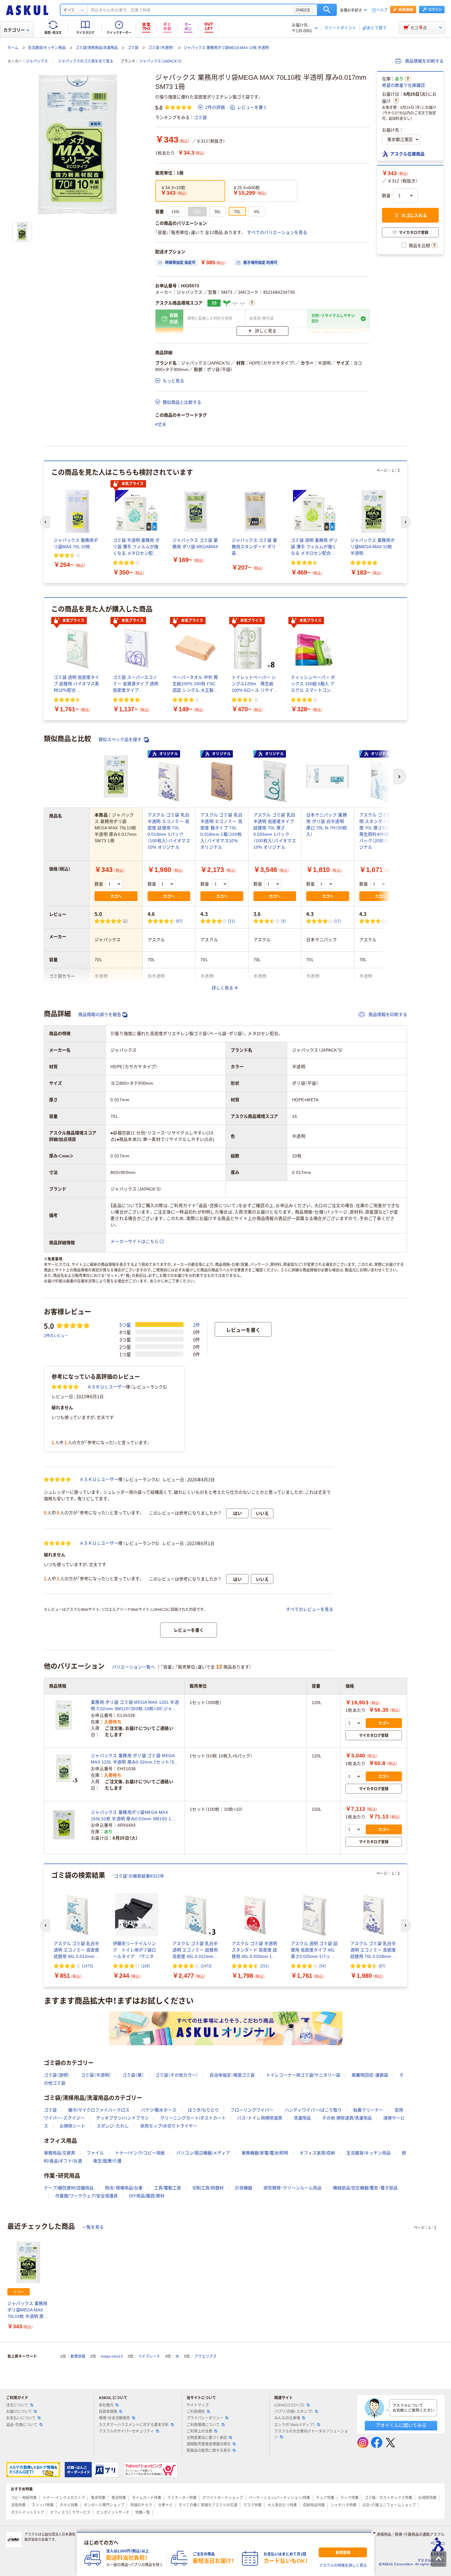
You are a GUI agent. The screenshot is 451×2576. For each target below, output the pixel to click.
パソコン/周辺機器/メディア (203, 2153)
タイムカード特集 (147, 2498)
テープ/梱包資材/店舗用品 (69, 2188)
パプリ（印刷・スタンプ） (294, 2412)
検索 (327, 10)
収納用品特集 (314, 2505)
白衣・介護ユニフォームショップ (389, 2505)
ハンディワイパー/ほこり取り (313, 2110)
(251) (264, 1966)
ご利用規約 (196, 2412)
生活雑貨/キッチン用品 (47, 48)
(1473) (87, 1966)
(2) (125, 921)
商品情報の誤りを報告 (100, 1015)
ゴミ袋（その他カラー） (177, 2075)
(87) (179, 921)
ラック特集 (349, 2498)
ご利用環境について (203, 2425)
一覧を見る (93, 2227)
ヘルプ (382, 10)
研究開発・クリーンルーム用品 (293, 2188)
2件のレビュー (56, 1335)
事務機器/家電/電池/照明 (265, 2153)
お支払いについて (21, 2418)
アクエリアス (206, 2356)
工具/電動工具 (168, 2188)
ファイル (95, 2153)
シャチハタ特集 (344, 2505)
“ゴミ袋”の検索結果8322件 (138, 1876)
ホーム (13, 48)
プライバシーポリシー (205, 2418)
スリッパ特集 (43, 2505)
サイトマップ (198, 2405)
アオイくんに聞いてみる (401, 2425)
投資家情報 (108, 2412)
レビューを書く (252, 107)
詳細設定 (303, 10)
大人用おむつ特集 (282, 2505)
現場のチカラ (141, 2505)
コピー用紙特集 (24, 2498)
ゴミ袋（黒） (133, 2075)
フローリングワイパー (252, 2110)
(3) (283, 921)
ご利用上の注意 (199, 2431)
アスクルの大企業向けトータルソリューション (311, 2434)
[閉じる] (374, 2533)
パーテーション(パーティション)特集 (279, 2498)
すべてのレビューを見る (310, 1609)
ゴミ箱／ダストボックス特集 (388, 2498)
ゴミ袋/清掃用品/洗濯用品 (97, 48)
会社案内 (106, 2405)
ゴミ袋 (133, 48)
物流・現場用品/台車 (124, 2188)
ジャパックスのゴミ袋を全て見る (86, 61)
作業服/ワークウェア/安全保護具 (87, 2196)
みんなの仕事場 (287, 2418)
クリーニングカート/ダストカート (193, 2118)
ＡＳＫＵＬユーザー (106, 1387)
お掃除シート (72, 2126)
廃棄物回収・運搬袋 (370, 2075)
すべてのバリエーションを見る (277, 232)
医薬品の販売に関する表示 (209, 2451)
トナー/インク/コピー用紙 (140, 2153)
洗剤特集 (18, 2505)
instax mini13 (112, 2356)
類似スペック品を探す (121, 740)
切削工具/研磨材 (208, 2188)
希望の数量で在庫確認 (403, 85)
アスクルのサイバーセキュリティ (126, 2431)
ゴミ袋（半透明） (161, 48)
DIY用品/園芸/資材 (147, 2196)
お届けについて (19, 2412)
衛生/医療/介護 (107, 2161)
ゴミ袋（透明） (57, 2075)
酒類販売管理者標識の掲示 (209, 2444)
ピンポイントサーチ (113, 2513)
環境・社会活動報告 (114, 2418)
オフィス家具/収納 (317, 2153)
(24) (390, 921)
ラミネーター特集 (182, 2498)
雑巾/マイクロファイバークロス (99, 2110)
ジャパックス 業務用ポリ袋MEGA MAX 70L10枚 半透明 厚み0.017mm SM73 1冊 (28, 2310)
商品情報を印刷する (424, 61)
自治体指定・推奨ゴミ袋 (232, 2075)
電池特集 (119, 2498)
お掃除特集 (427, 2498)
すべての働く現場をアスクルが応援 (208, 2505)
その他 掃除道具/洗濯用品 (347, 2118)
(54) (322, 1966)
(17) (337, 921)
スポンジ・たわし (113, 2126)
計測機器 (244, 2188)
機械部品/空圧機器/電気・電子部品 (365, 2188)
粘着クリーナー (368, 2110)
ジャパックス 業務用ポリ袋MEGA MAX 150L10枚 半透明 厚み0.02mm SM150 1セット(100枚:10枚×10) (133, 1816)
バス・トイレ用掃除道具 (260, 2118)
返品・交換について (22, 2425)
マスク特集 (252, 2505)
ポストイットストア (28, 2513)
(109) (146, 1966)
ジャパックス (37, 61)
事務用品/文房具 (60, 2153)
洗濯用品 (302, 2118)
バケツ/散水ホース (159, 2110)
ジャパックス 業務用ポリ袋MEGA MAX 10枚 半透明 (226, 48)
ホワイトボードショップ (223, 2498)
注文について (17, 2405)
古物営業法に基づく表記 (207, 2438)
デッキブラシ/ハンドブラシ (122, 2118)
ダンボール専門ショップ (104, 2505)
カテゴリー (14, 30)
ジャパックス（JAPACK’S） (161, 61)
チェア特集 (325, 2498)
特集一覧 (143, 2513)
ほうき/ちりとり (203, 2110)
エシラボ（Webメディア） (295, 2425)
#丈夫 (161, 424)
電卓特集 (98, 2498)
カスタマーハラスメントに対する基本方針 (134, 2425)
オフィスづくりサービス (70, 2513)
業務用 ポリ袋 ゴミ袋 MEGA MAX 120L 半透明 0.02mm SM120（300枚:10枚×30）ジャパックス (135, 1706)
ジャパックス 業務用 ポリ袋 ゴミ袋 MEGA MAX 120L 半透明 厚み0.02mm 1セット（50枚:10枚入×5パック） (134, 1759)
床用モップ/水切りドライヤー (169, 2126)
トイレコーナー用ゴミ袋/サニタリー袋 (303, 2075)
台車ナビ (165, 2505)
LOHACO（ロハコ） (289, 2405)
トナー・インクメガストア (64, 2498)
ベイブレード (149, 2356)
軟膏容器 (78, 2356)
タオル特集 (69, 2505)
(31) (231, 921)
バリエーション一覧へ (133, 1667)
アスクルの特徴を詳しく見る (343, 2566)
